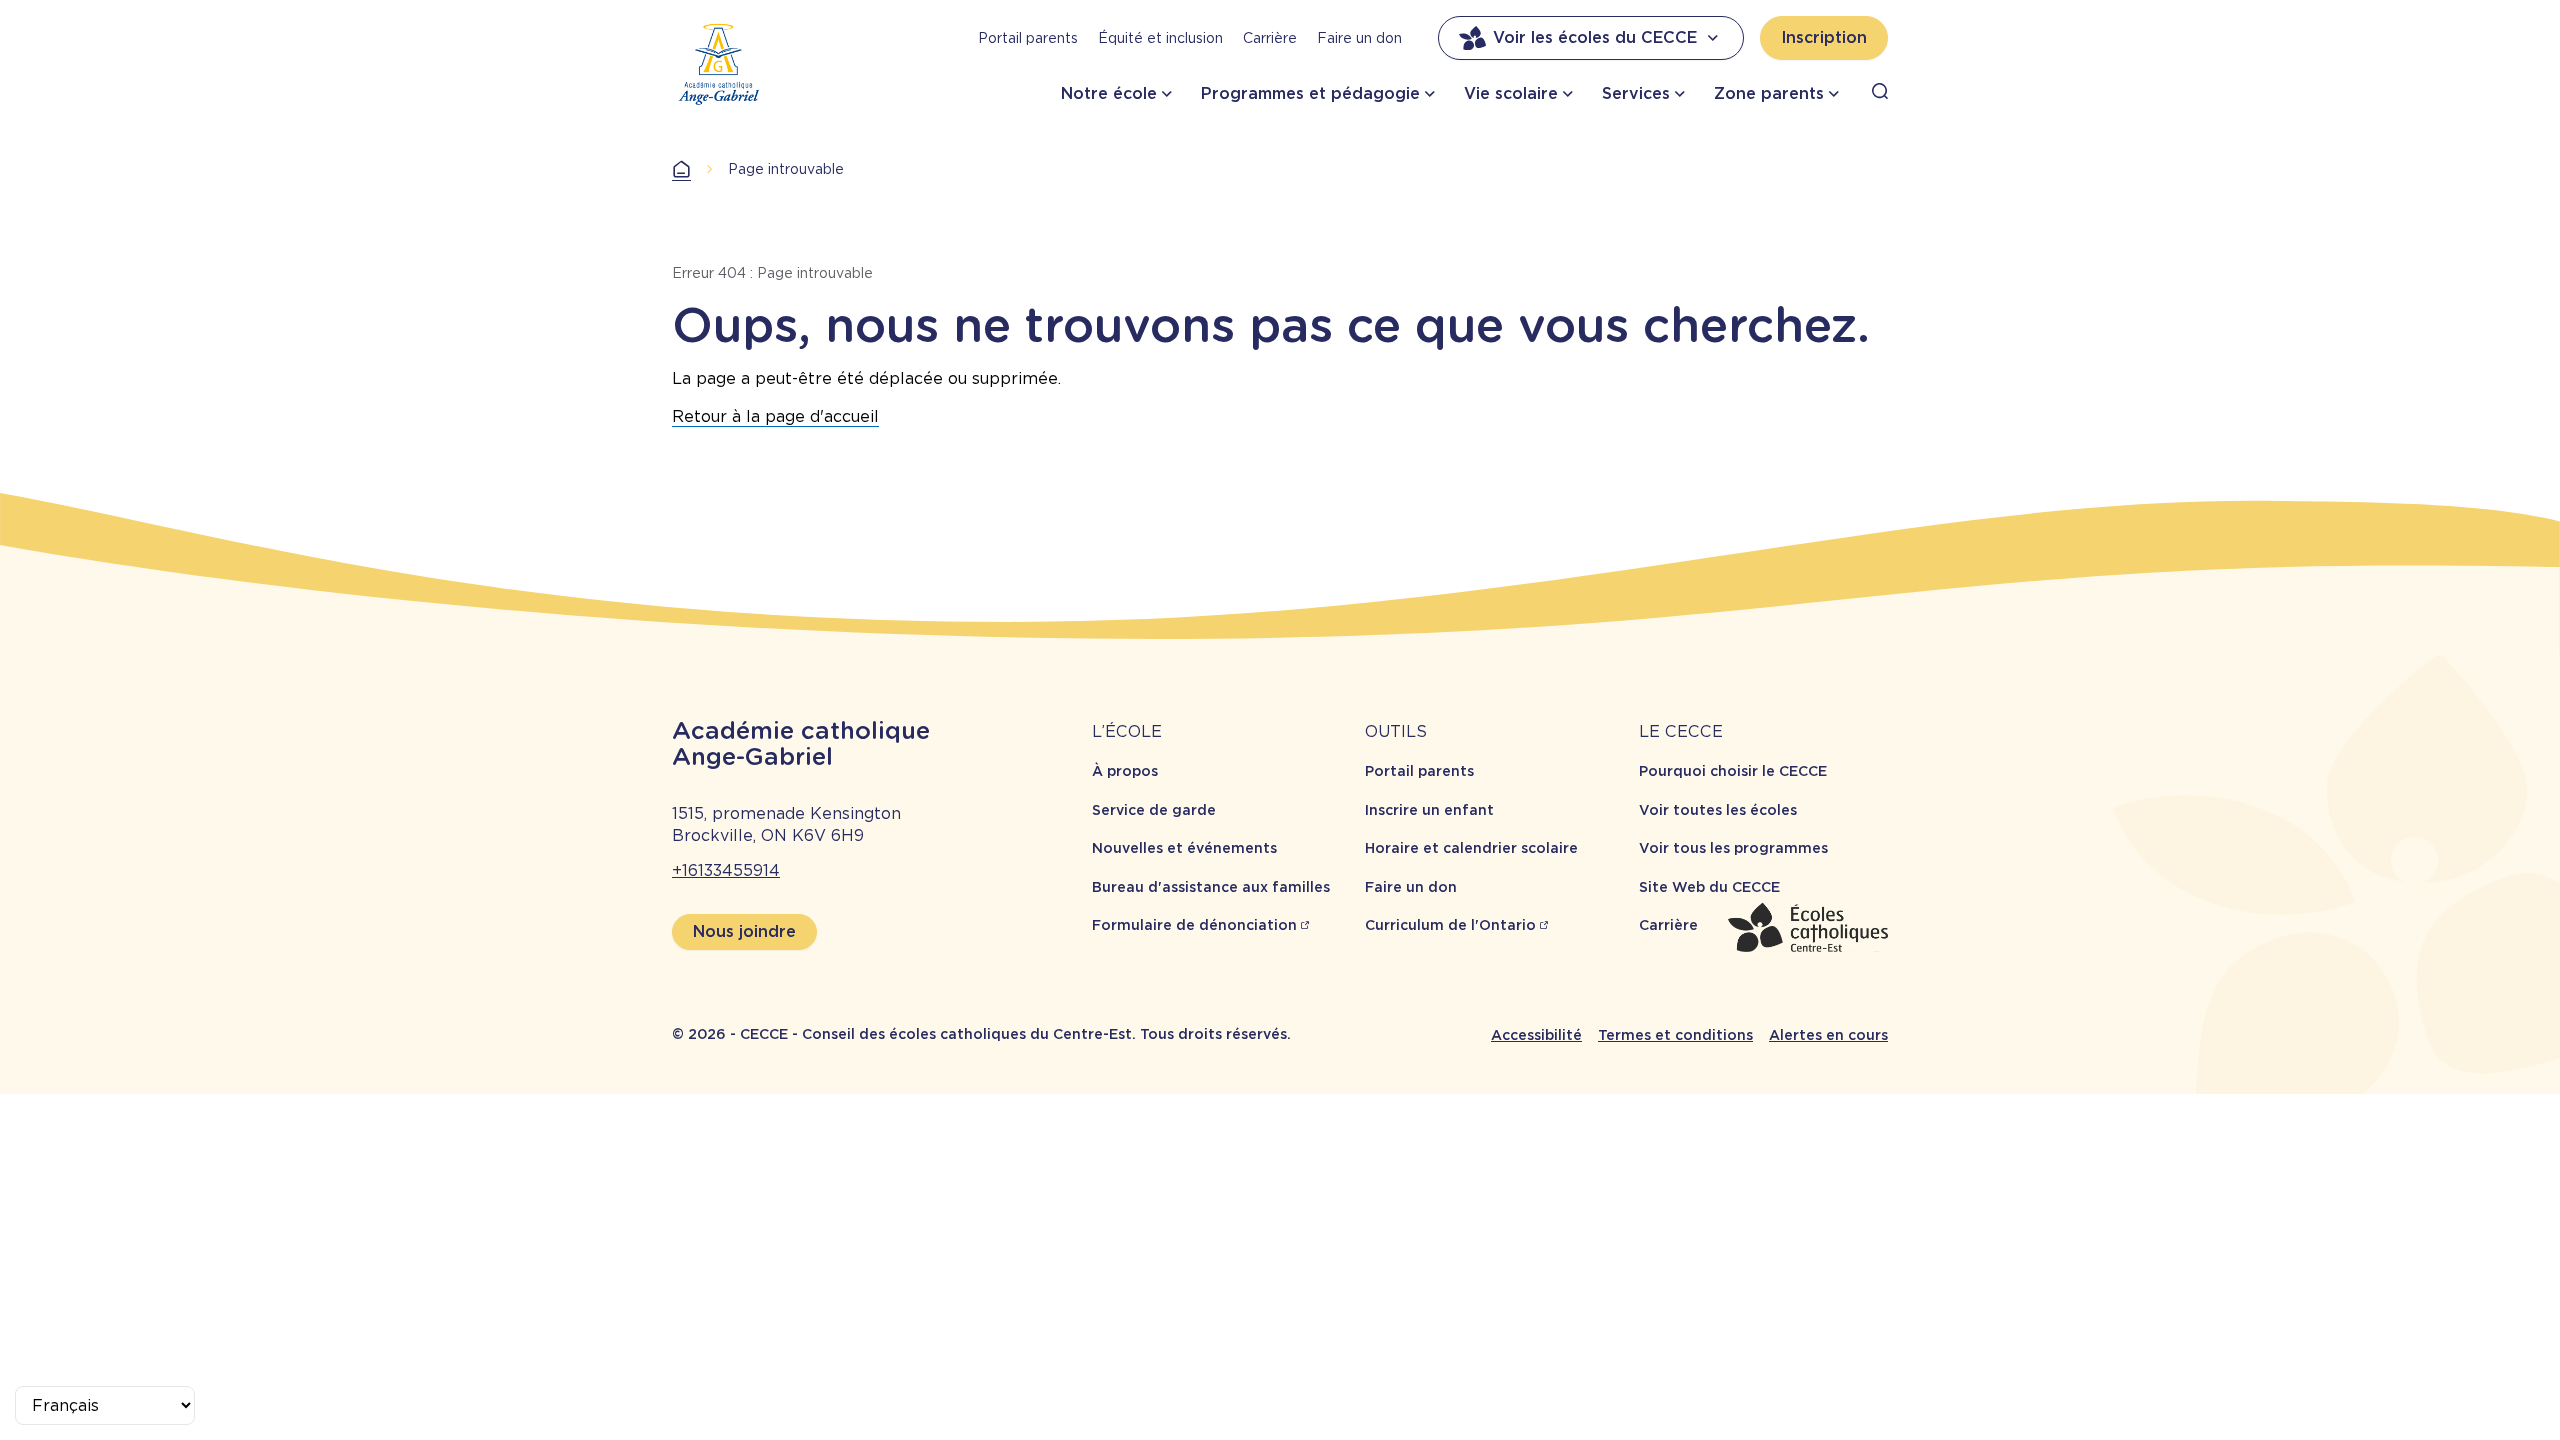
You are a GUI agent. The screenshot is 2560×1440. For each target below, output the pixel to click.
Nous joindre (744, 931)
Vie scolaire (1511, 93)
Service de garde (1154, 810)
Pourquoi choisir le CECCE (1733, 771)
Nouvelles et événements (1184, 848)
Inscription (1824, 37)
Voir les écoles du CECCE (1595, 37)
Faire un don (1359, 38)
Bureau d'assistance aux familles (1211, 887)
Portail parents (1028, 38)
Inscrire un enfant (1429, 810)
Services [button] (1636, 93)
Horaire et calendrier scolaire (1471, 848)
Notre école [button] (1109, 93)
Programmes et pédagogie (1310, 93)
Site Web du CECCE (1709, 887)
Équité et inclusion (1160, 38)
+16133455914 (726, 870)
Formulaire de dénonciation (1194, 925)
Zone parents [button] (1769, 93)
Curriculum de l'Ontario (1450, 925)
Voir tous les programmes (1733, 848)
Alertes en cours (1828, 1035)
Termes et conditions (1675, 1035)
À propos (1125, 771)
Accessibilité (1536, 1035)
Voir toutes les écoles (1718, 810)
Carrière (1270, 38)
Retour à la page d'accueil (775, 416)
